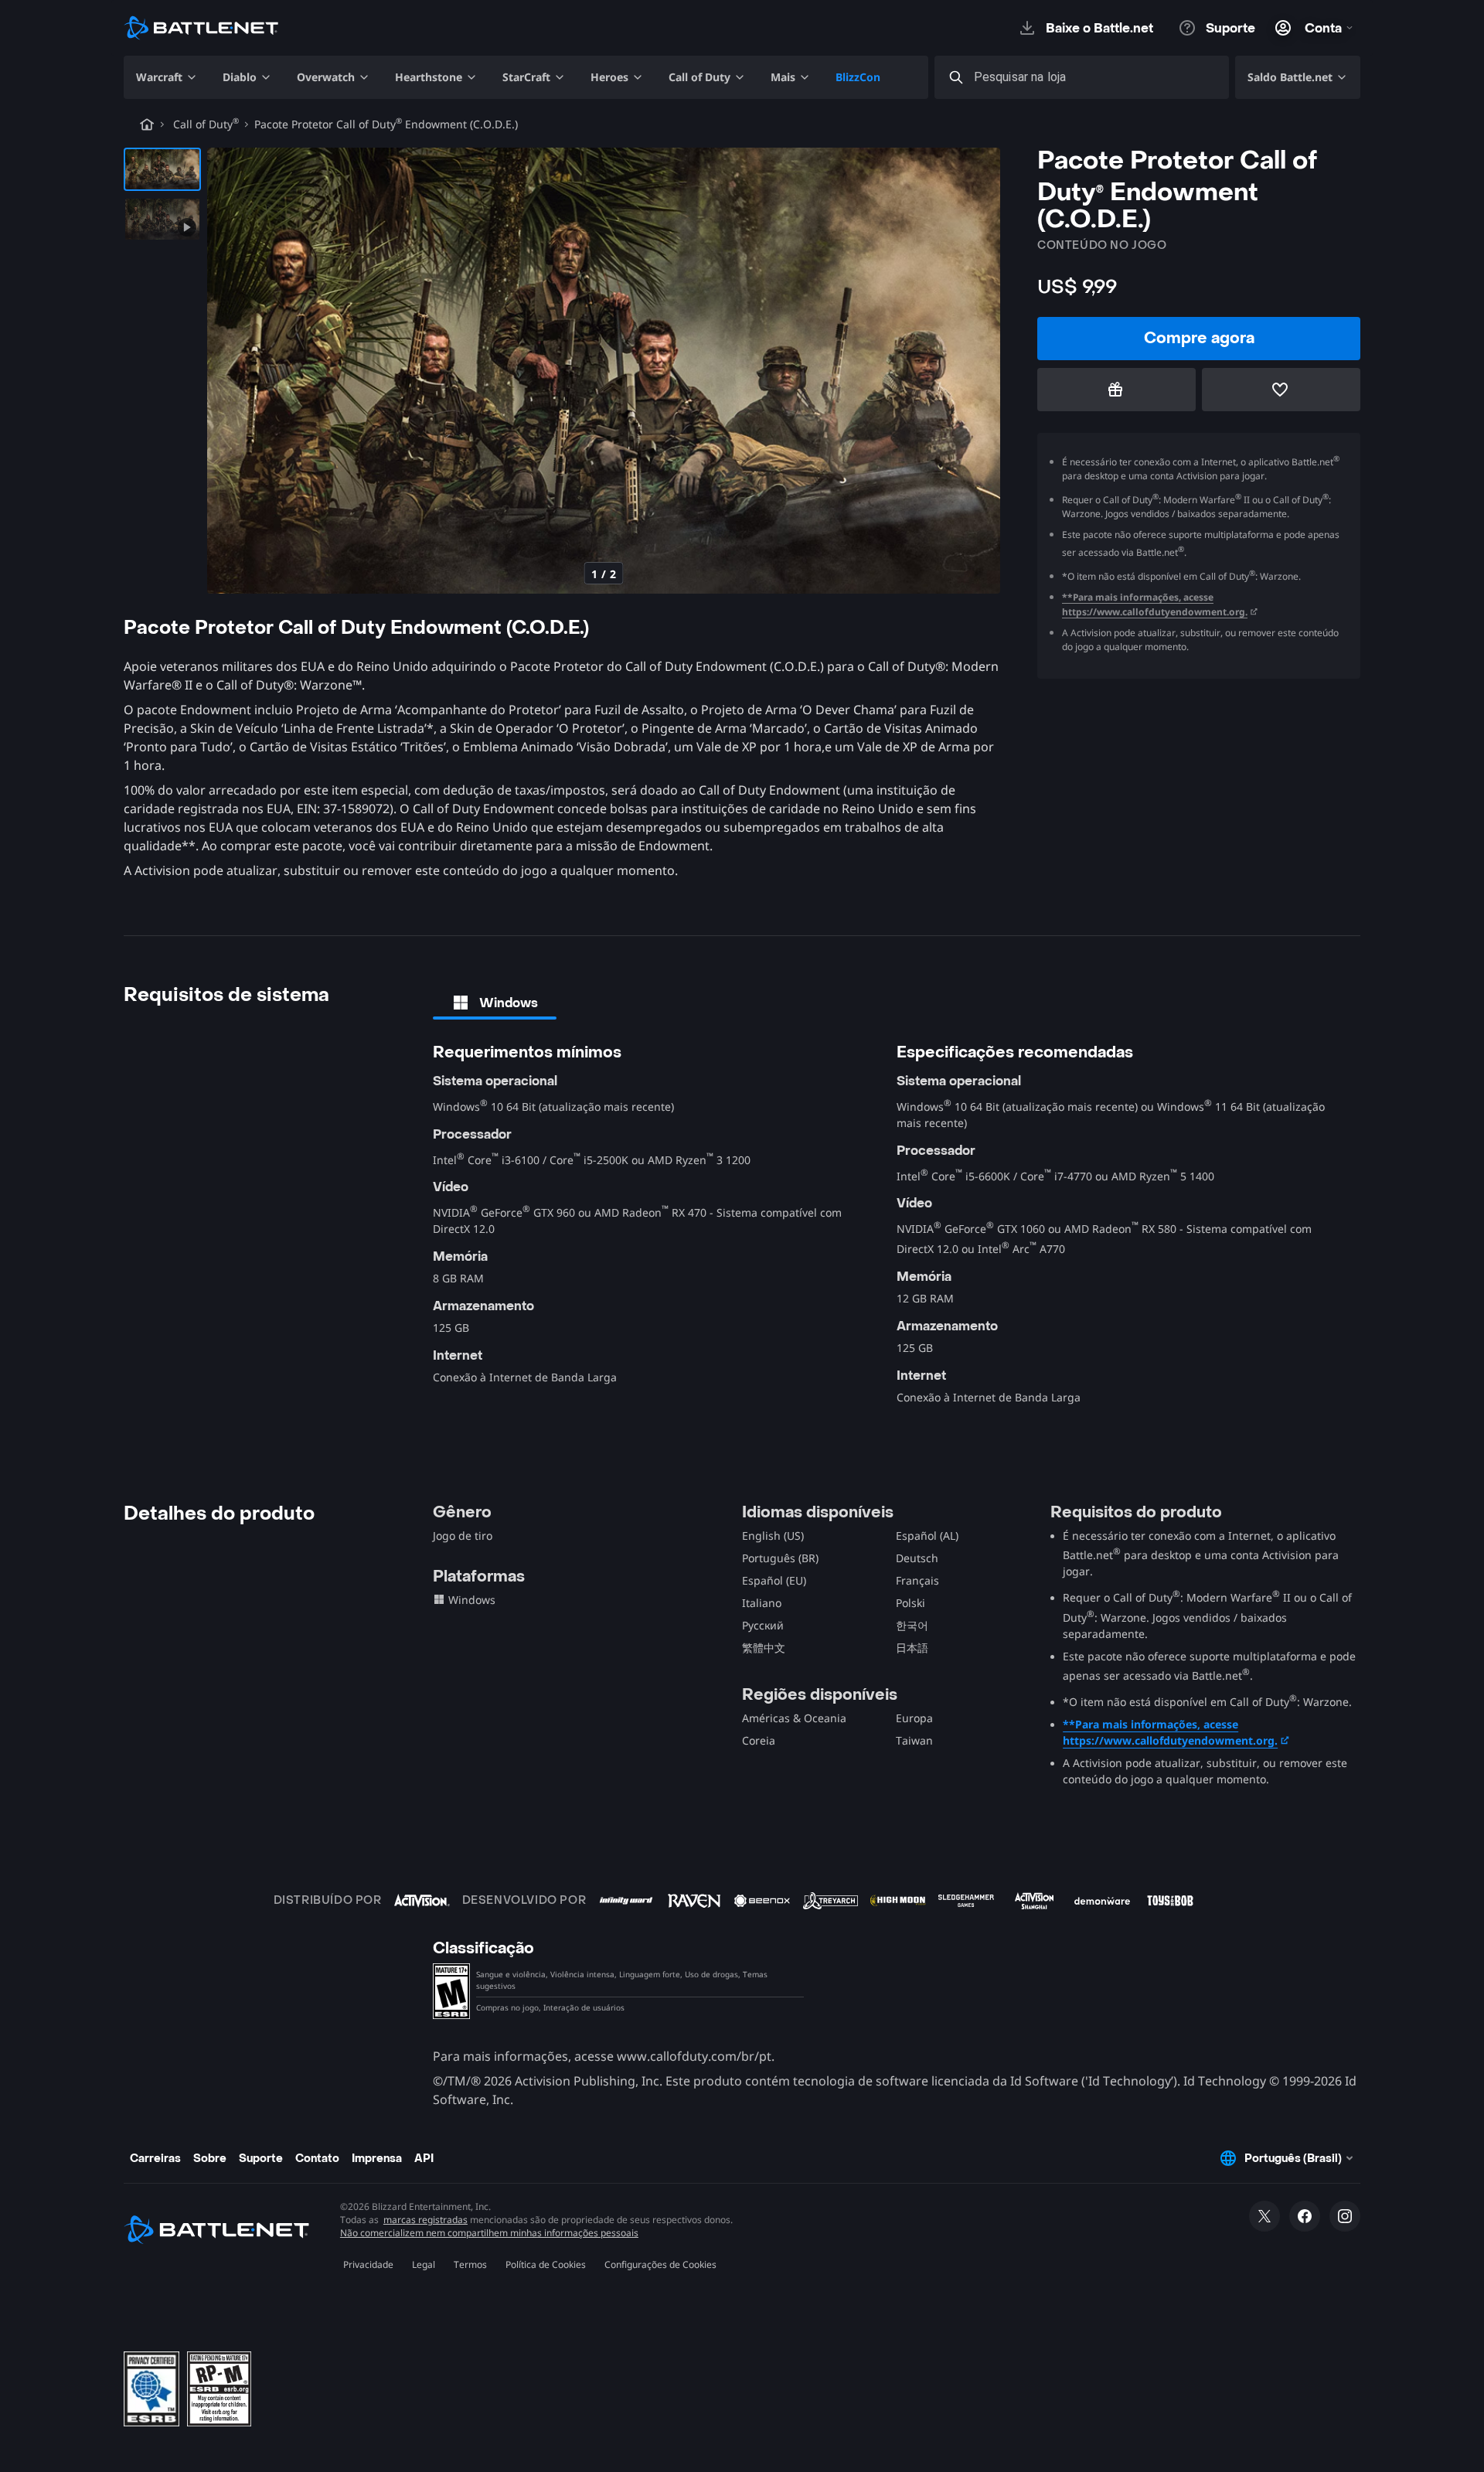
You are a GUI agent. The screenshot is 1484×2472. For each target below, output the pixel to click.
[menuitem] (167, 77)
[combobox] (1096, 78)
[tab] (495, 1003)
